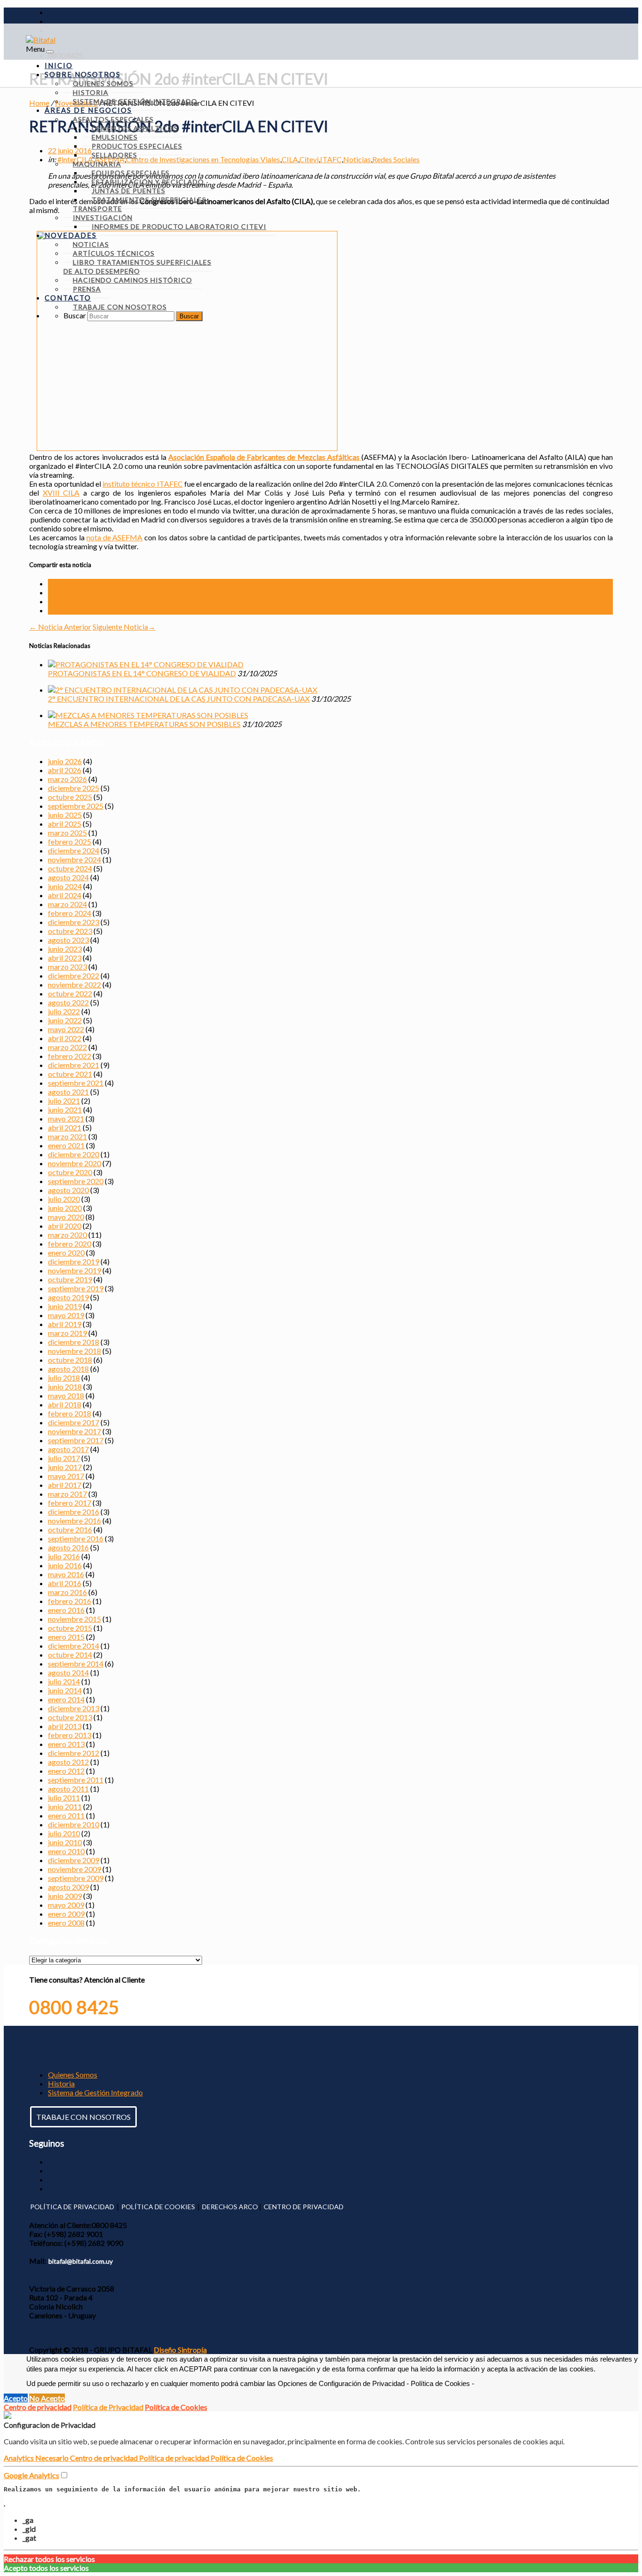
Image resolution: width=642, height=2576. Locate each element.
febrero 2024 (70, 913)
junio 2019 (65, 1306)
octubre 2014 (70, 1655)
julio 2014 (64, 1681)
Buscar (75, 315)
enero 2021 (66, 1145)
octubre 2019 (70, 1279)
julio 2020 (64, 1199)
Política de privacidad (175, 2458)
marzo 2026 (67, 779)
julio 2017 (64, 1458)
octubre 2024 (70, 868)
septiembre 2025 (76, 806)
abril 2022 (65, 1038)
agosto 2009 (68, 1887)
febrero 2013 (70, 1735)
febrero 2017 (70, 1503)
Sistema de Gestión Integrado (95, 2092)
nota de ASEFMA (115, 537)
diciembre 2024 (74, 850)
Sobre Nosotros (83, 74)
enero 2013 (66, 1744)
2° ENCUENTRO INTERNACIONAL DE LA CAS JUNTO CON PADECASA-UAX (179, 699)
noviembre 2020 (74, 1163)
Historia (61, 2083)
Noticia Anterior (60, 627)
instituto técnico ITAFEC (143, 484)
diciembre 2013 (74, 1708)
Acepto (16, 2398)
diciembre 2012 (74, 1753)
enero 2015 (66, 1637)
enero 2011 (66, 1815)
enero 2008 (66, 1923)
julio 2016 (64, 1556)
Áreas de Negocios (88, 110)
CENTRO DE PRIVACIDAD (304, 2207)
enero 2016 (66, 1610)
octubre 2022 (70, 993)
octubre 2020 (70, 1172)
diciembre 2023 (74, 922)
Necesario (53, 2458)
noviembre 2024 (74, 859)
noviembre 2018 (74, 1351)
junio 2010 (65, 1842)
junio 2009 (65, 1896)
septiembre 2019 (76, 1288)
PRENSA (87, 289)
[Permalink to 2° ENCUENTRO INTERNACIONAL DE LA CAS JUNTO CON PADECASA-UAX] (183, 690)
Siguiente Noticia (124, 627)
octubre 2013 (70, 1717)
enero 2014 (66, 1699)
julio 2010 (64, 1833)
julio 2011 (64, 1798)
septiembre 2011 (76, 1780)
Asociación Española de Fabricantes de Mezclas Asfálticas (265, 457)
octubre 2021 (70, 1074)
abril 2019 (65, 1324)
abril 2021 (65, 1127)
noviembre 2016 (74, 1521)
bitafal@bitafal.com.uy (81, 2261)
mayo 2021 (66, 1118)
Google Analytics (31, 2475)
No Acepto (47, 2398)
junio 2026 (65, 761)
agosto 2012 (68, 1762)
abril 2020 (65, 1226)
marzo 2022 (67, 1047)
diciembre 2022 (74, 976)
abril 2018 (65, 1404)
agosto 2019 (68, 1297)
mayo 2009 (66, 1905)
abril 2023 (65, 958)
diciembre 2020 (74, 1154)
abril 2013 (65, 1726)
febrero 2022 (70, 1056)
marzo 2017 (67, 1494)
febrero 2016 (70, 1601)
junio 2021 (65, 1110)
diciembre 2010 (74, 1824)
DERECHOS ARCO (230, 2207)
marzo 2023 (67, 967)
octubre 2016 (70, 1529)
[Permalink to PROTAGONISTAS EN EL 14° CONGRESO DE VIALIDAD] (146, 664)
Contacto (68, 298)
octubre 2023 (70, 931)
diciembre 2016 (74, 1512)
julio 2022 (64, 1011)
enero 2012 (66, 1771)
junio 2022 (65, 1020)
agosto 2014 (68, 1672)
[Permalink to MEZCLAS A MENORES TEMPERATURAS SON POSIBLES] (148, 715)
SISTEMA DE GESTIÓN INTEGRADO (135, 101)
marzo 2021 (67, 1136)
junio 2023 (65, 949)
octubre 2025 (70, 797)
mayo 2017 (66, 1476)
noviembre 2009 (74, 1869)
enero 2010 (66, 1851)
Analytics (20, 2458)
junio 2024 (65, 886)
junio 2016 (65, 1565)
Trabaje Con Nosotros (120, 307)
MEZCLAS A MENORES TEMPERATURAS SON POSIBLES (144, 724)
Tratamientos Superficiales (149, 200)
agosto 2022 (68, 1002)
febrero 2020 (70, 1244)
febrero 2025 (70, 842)
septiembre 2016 (76, 1538)
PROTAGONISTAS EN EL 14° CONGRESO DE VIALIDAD (142, 673)
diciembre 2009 (74, 1860)
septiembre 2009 (76, 1878)
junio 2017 (65, 1467)
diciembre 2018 (74, 1342)
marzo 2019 (67, 1333)
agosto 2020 (68, 1190)
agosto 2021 (68, 1092)
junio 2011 (65, 1806)
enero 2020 (66, 1252)
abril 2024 (65, 895)
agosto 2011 (68, 1789)
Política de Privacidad (108, 2407)
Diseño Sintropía (180, 2350)
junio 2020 (65, 1208)
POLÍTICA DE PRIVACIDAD (72, 2207)
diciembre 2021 (74, 1065)
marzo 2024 (67, 904)
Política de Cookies (176, 2407)
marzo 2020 (67, 1235)
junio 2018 (65, 1387)
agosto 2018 (68, 1369)
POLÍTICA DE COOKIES (158, 2207)
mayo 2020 (66, 1217)
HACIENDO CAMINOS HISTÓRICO (133, 280)
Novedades (71, 235)
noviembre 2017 (74, 1431)
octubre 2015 (70, 1628)
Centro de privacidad (38, 2407)
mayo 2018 (66, 1395)
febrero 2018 (70, 1413)
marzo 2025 (67, 833)
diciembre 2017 (74, 1422)
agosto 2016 (68, 1547)
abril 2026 (65, 770)
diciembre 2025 (74, 788)
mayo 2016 (66, 1574)
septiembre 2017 (76, 1440)
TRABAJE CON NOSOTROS (83, 2117)
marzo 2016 (67, 1592)
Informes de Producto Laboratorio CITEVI (179, 226)
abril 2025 (65, 824)
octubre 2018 (70, 1360)
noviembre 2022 (74, 984)
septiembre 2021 (76, 1083)
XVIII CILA (61, 493)
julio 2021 (64, 1101)
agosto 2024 (68, 877)
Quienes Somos (73, 2074)
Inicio (59, 65)
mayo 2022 (66, 1029)
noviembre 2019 (74, 1270)
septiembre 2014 (76, 1663)
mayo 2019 (66, 1315)
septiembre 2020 (76, 1181)
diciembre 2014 (74, 1646)
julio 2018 (64, 1378)
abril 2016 (65, 1583)
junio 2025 (65, 815)
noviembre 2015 (74, 1619)
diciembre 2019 (74, 1261)
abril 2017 (65, 1485)
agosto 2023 (68, 940)
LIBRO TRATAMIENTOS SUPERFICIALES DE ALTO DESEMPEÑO (137, 267)
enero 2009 (66, 1914)
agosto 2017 (68, 1449)
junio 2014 (65, 1690)
